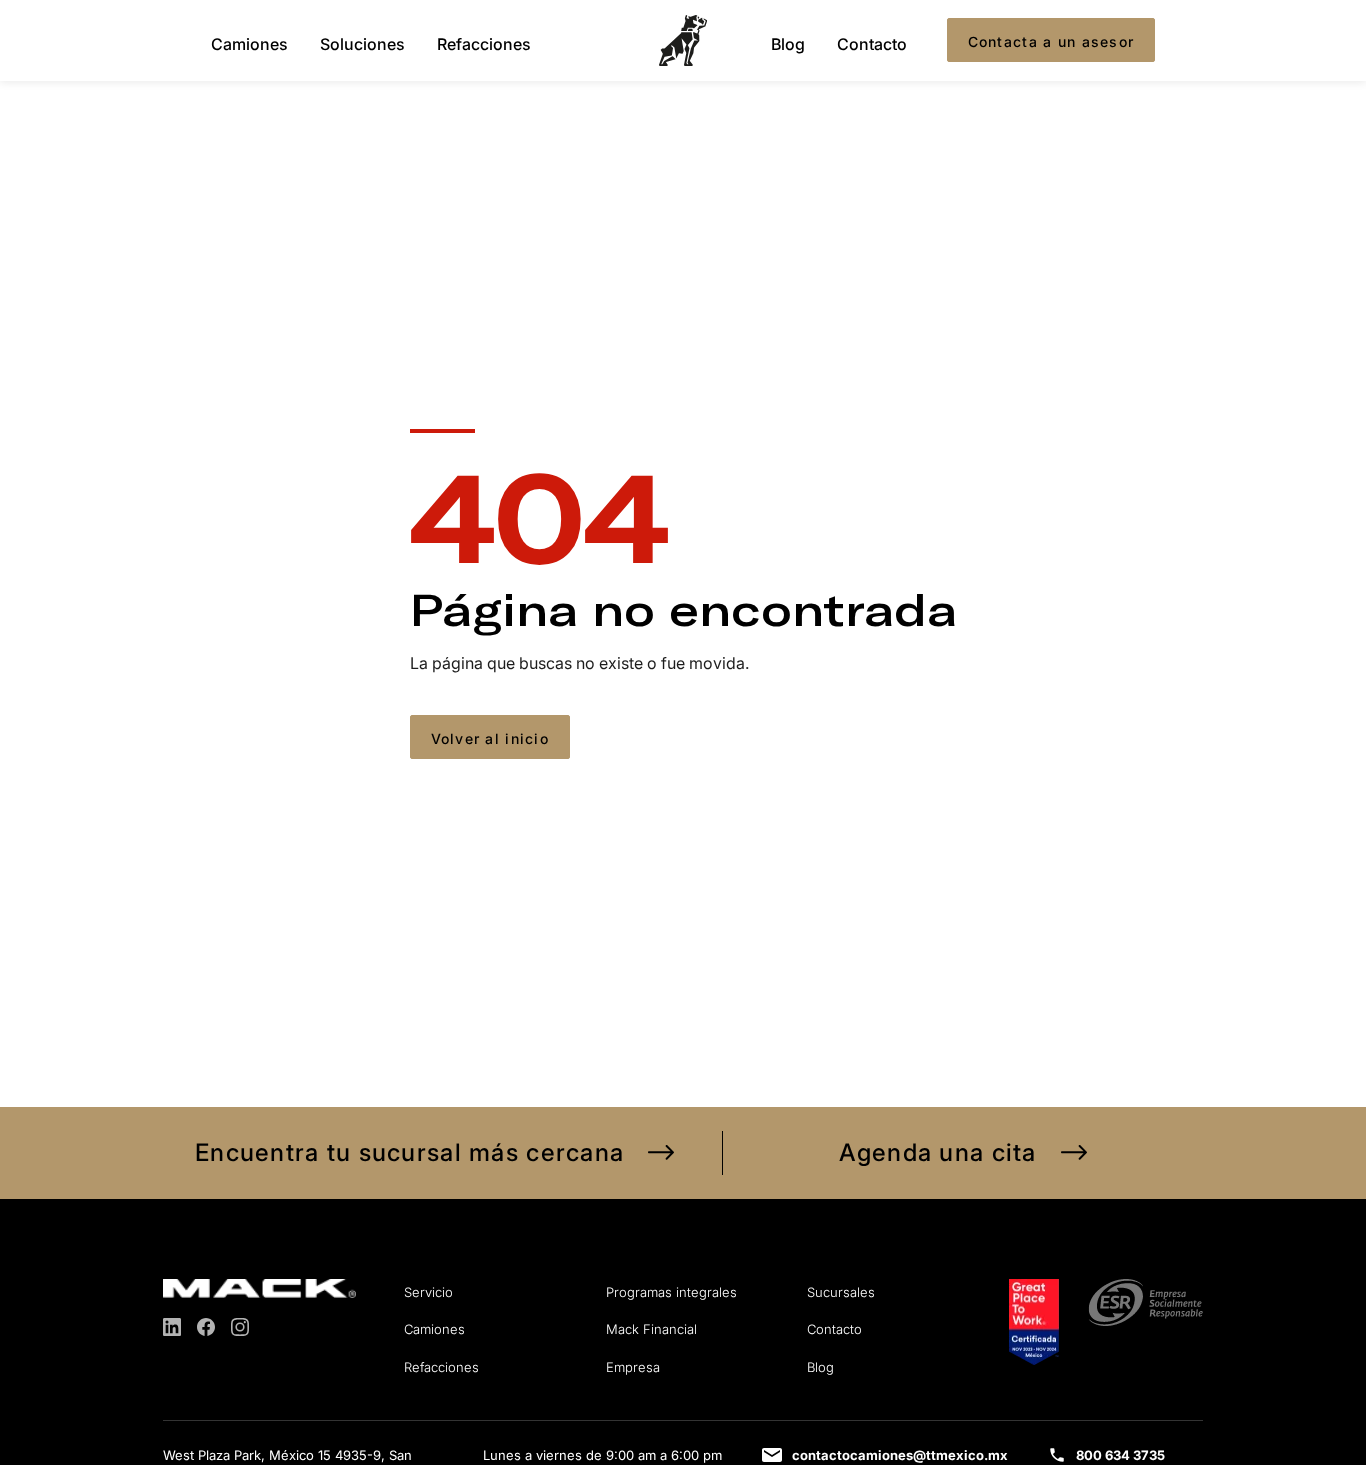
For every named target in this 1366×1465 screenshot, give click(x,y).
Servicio (428, 1292)
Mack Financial (651, 1329)
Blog (788, 43)
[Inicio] (683, 40)
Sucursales (841, 1292)
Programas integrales (671, 1292)
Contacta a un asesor (1051, 41)
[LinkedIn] (172, 1327)
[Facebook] (206, 1327)
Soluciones (362, 43)
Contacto (872, 43)
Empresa (633, 1367)
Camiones (249, 43)
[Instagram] (240, 1327)
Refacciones (484, 43)
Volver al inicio (490, 738)
